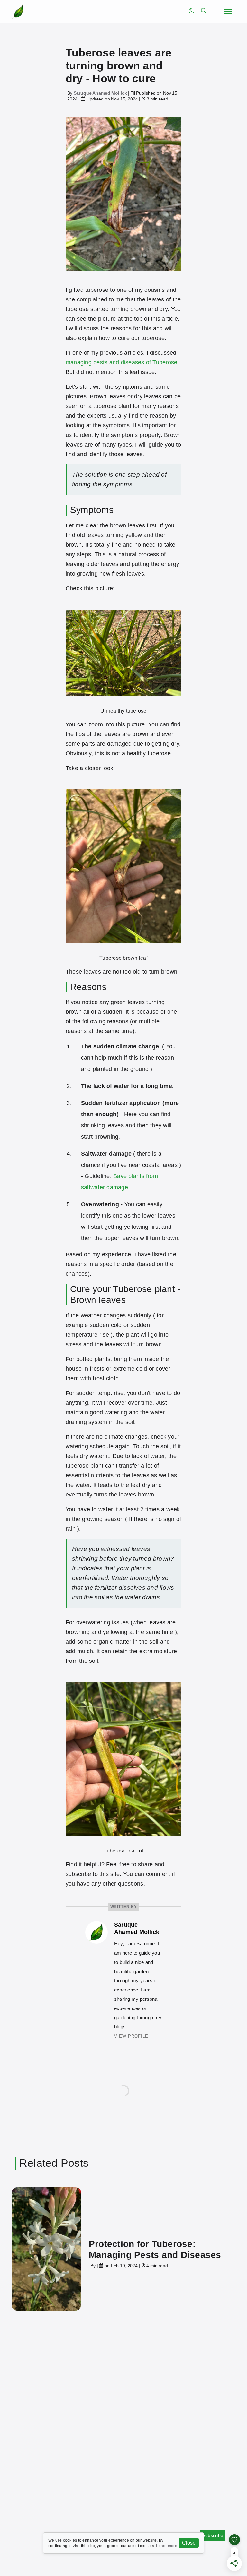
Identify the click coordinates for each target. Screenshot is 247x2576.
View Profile (131, 2036)
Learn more (166, 2546)
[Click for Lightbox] (123, 652)
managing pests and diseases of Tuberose (121, 362)
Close (189, 2543)
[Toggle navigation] (228, 12)
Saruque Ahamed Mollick (100, 93)
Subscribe (213, 2535)
